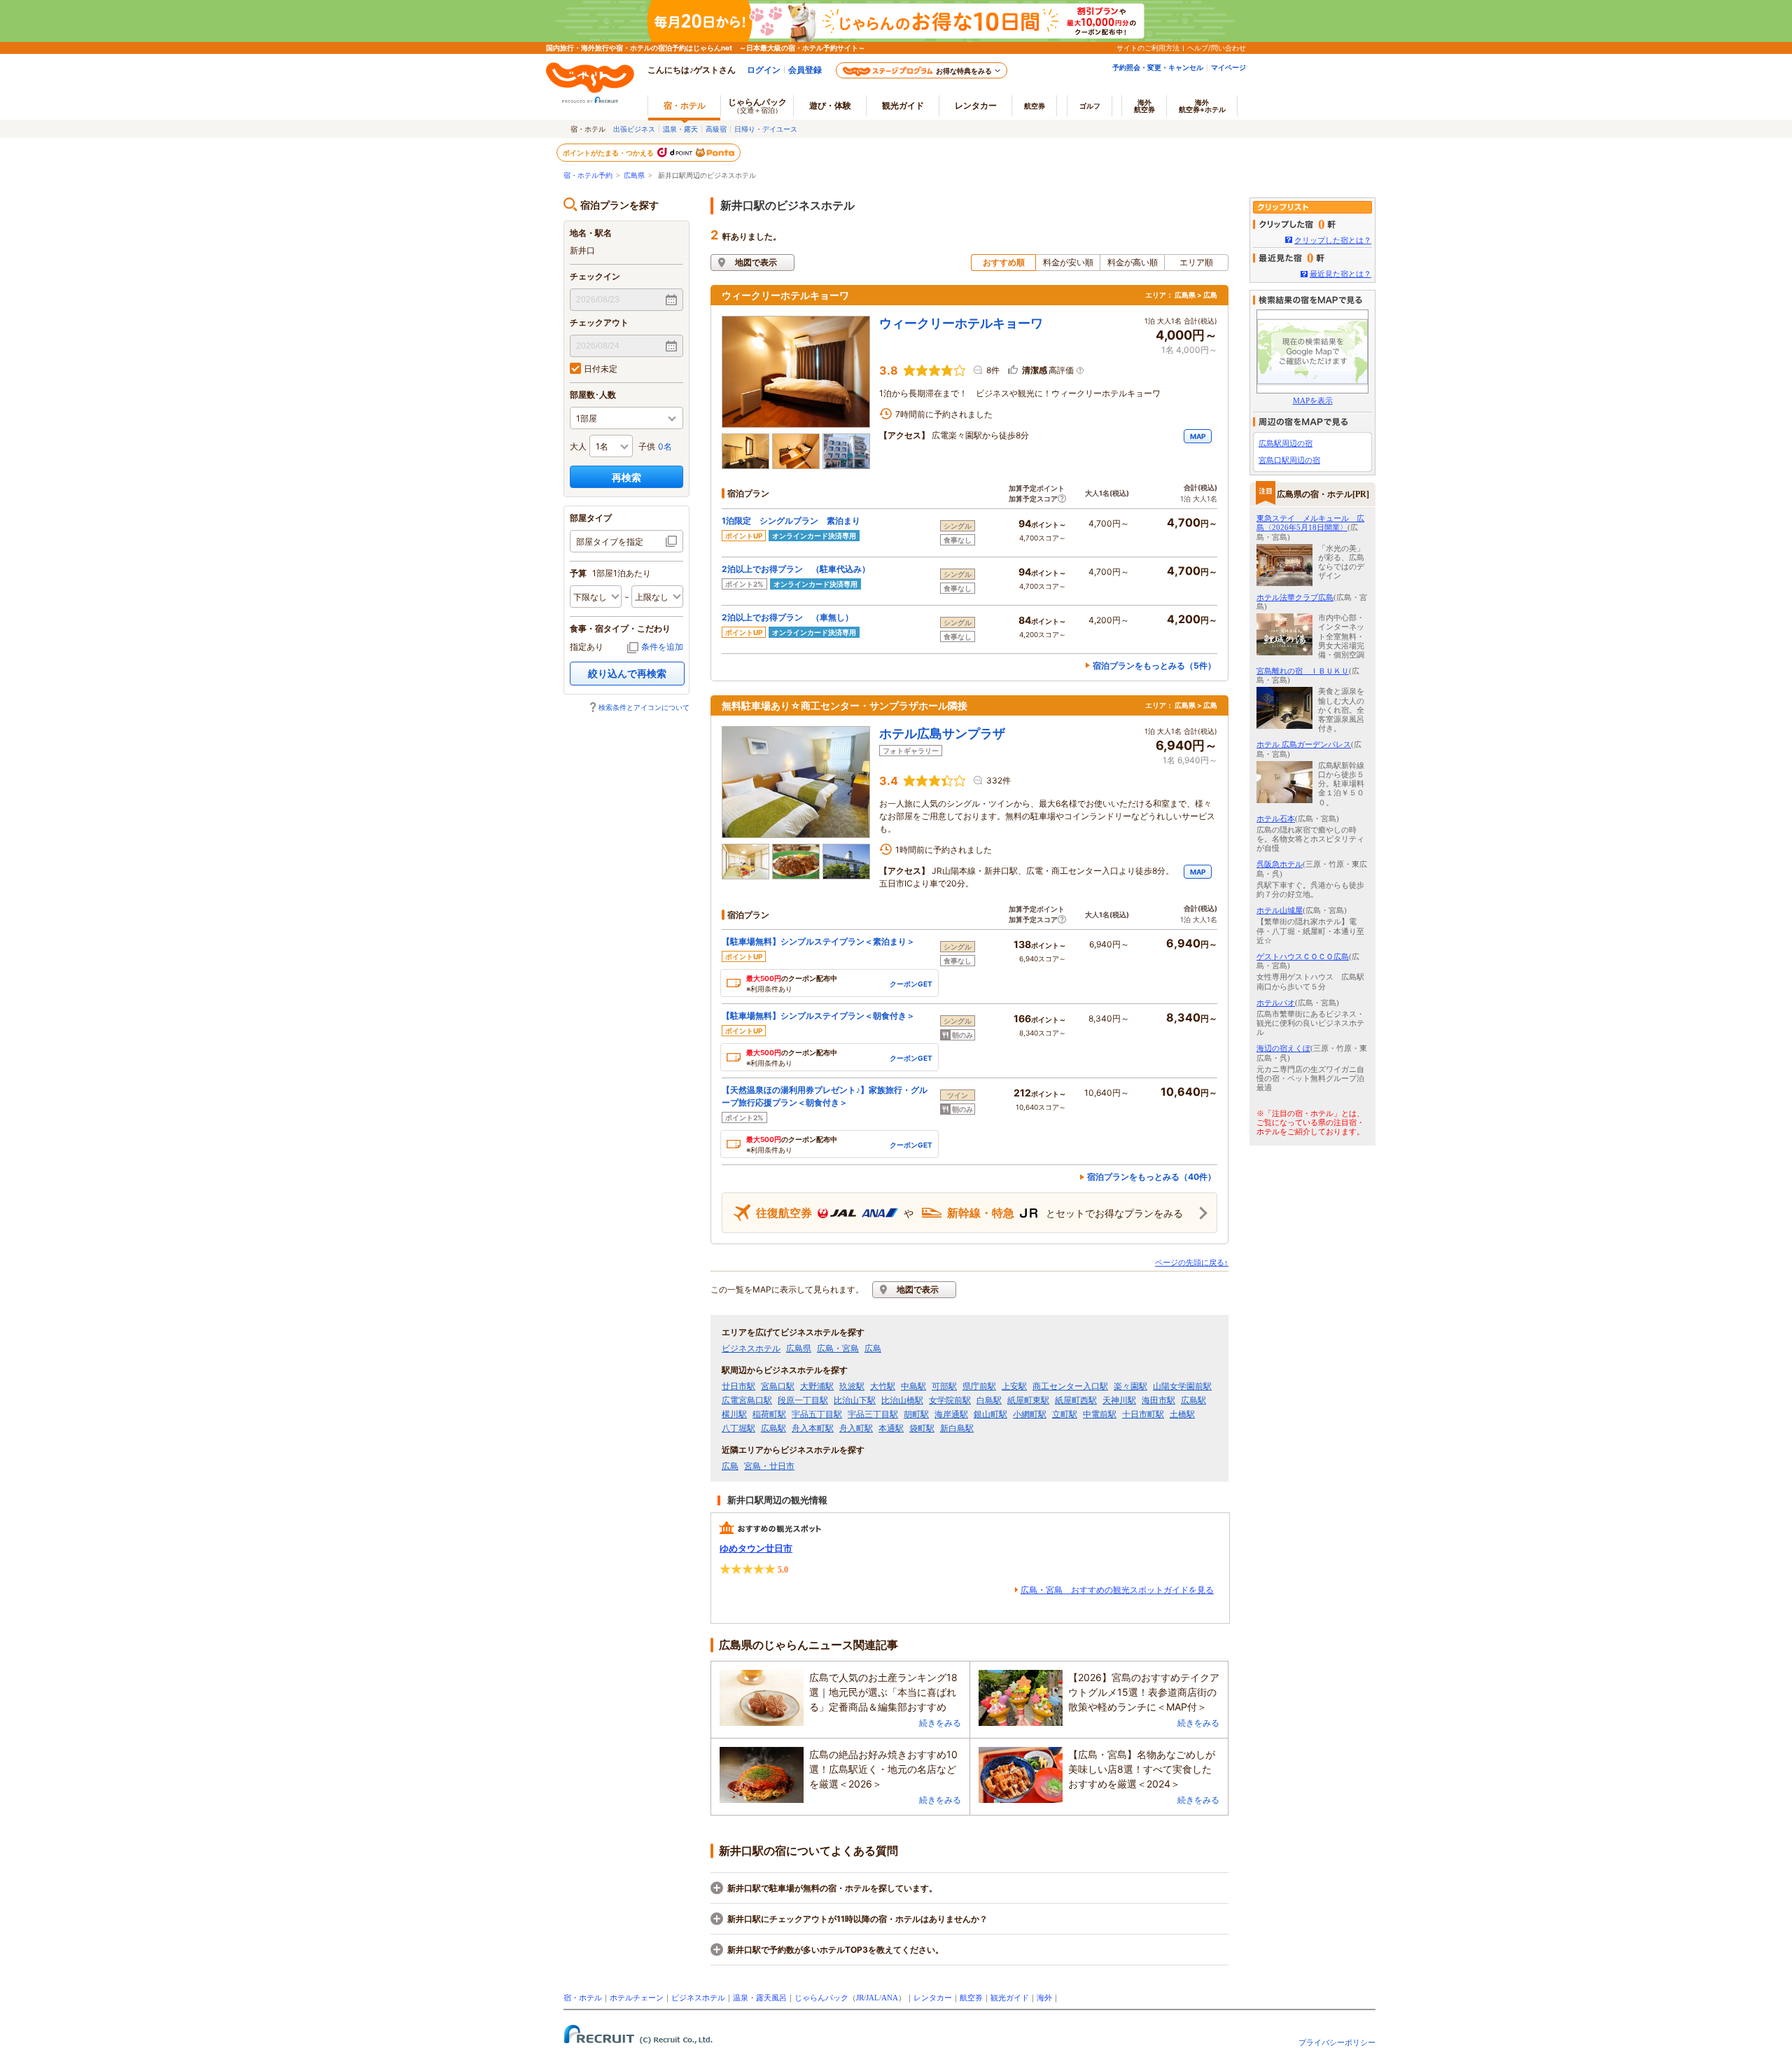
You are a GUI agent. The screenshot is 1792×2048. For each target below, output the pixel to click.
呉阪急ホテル (1280, 864)
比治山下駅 (855, 1400)
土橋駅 (1182, 1414)
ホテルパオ (1276, 1003)
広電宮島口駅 (747, 1400)
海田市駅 (1158, 1400)
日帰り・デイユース (766, 129)
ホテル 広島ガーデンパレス (1304, 744)
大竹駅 (883, 1386)
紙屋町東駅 (1028, 1400)
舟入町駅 (856, 1428)
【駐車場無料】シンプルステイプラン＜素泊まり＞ (818, 941)
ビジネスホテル (751, 1349)
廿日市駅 (738, 1386)
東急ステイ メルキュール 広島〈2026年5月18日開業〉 (1310, 523)
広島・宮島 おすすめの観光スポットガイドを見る (1117, 1590)
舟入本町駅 (813, 1428)
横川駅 (734, 1414)
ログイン (764, 70)
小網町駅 (1030, 1414)
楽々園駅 (1130, 1386)
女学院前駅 (950, 1400)
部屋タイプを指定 (610, 542)
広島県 (634, 175)
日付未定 (601, 369)
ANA (890, 1998)
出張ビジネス (634, 129)
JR (860, 1998)
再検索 (626, 477)
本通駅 (891, 1428)
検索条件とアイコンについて (644, 707)
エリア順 (1196, 262)
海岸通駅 (951, 1414)
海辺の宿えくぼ (1283, 1048)
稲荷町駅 (769, 1414)
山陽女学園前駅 (1182, 1386)
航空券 (1035, 106)
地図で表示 (756, 262)
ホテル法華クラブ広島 (1295, 597)
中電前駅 (1100, 1414)
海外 (1144, 106)
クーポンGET (911, 984)
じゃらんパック (757, 105)
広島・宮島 (838, 1349)
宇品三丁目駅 (873, 1414)
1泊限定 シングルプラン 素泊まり (791, 521)
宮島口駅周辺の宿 (1289, 460)
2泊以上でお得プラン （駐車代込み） (796, 569)
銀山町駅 (990, 1414)
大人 (578, 446)
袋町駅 (922, 1428)
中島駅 (913, 1386)
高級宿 (716, 129)
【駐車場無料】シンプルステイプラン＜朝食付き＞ (818, 1016)
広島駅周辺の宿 (1286, 443)
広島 (873, 1349)
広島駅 (1193, 1400)
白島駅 (989, 1400)
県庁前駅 (979, 1386)
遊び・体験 (830, 105)
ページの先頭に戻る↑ (1192, 1262)
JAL (873, 1998)
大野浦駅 (817, 1386)
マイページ (1228, 67)
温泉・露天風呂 (760, 1998)
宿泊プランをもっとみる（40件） (1151, 1177)
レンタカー (976, 105)
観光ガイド (1010, 1998)
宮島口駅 (778, 1386)
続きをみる (940, 1723)
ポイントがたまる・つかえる (609, 153)
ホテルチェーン (637, 1998)
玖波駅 (852, 1386)
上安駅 (1014, 1386)
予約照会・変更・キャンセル (1158, 67)
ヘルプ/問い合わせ (1217, 48)
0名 (665, 446)
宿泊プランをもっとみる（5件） (1154, 666)
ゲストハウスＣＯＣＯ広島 (1303, 956)
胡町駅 (916, 1414)
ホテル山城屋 (1280, 910)
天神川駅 (1119, 1400)
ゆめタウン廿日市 (756, 1548)
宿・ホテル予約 (588, 175)
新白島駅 (957, 1428)
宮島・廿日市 (769, 1466)
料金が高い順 (1133, 262)
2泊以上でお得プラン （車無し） (787, 617)
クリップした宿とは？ (1333, 240)
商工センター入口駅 (1070, 1386)
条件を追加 (662, 647)
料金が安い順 (1068, 262)
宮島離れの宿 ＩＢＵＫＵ (1303, 671)
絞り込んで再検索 (627, 673)
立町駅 (1065, 1414)
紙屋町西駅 (1076, 1400)
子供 (647, 446)
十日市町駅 (1143, 1414)
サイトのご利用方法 (1148, 48)
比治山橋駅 (902, 1400)
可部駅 (944, 1386)
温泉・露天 (680, 129)
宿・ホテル (583, 1998)
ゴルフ (1090, 106)
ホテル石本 (1276, 818)
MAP (1198, 436)
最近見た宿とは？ (1340, 274)
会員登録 (805, 70)
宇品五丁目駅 (817, 1414)
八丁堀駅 (738, 1428)
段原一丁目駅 (803, 1400)
